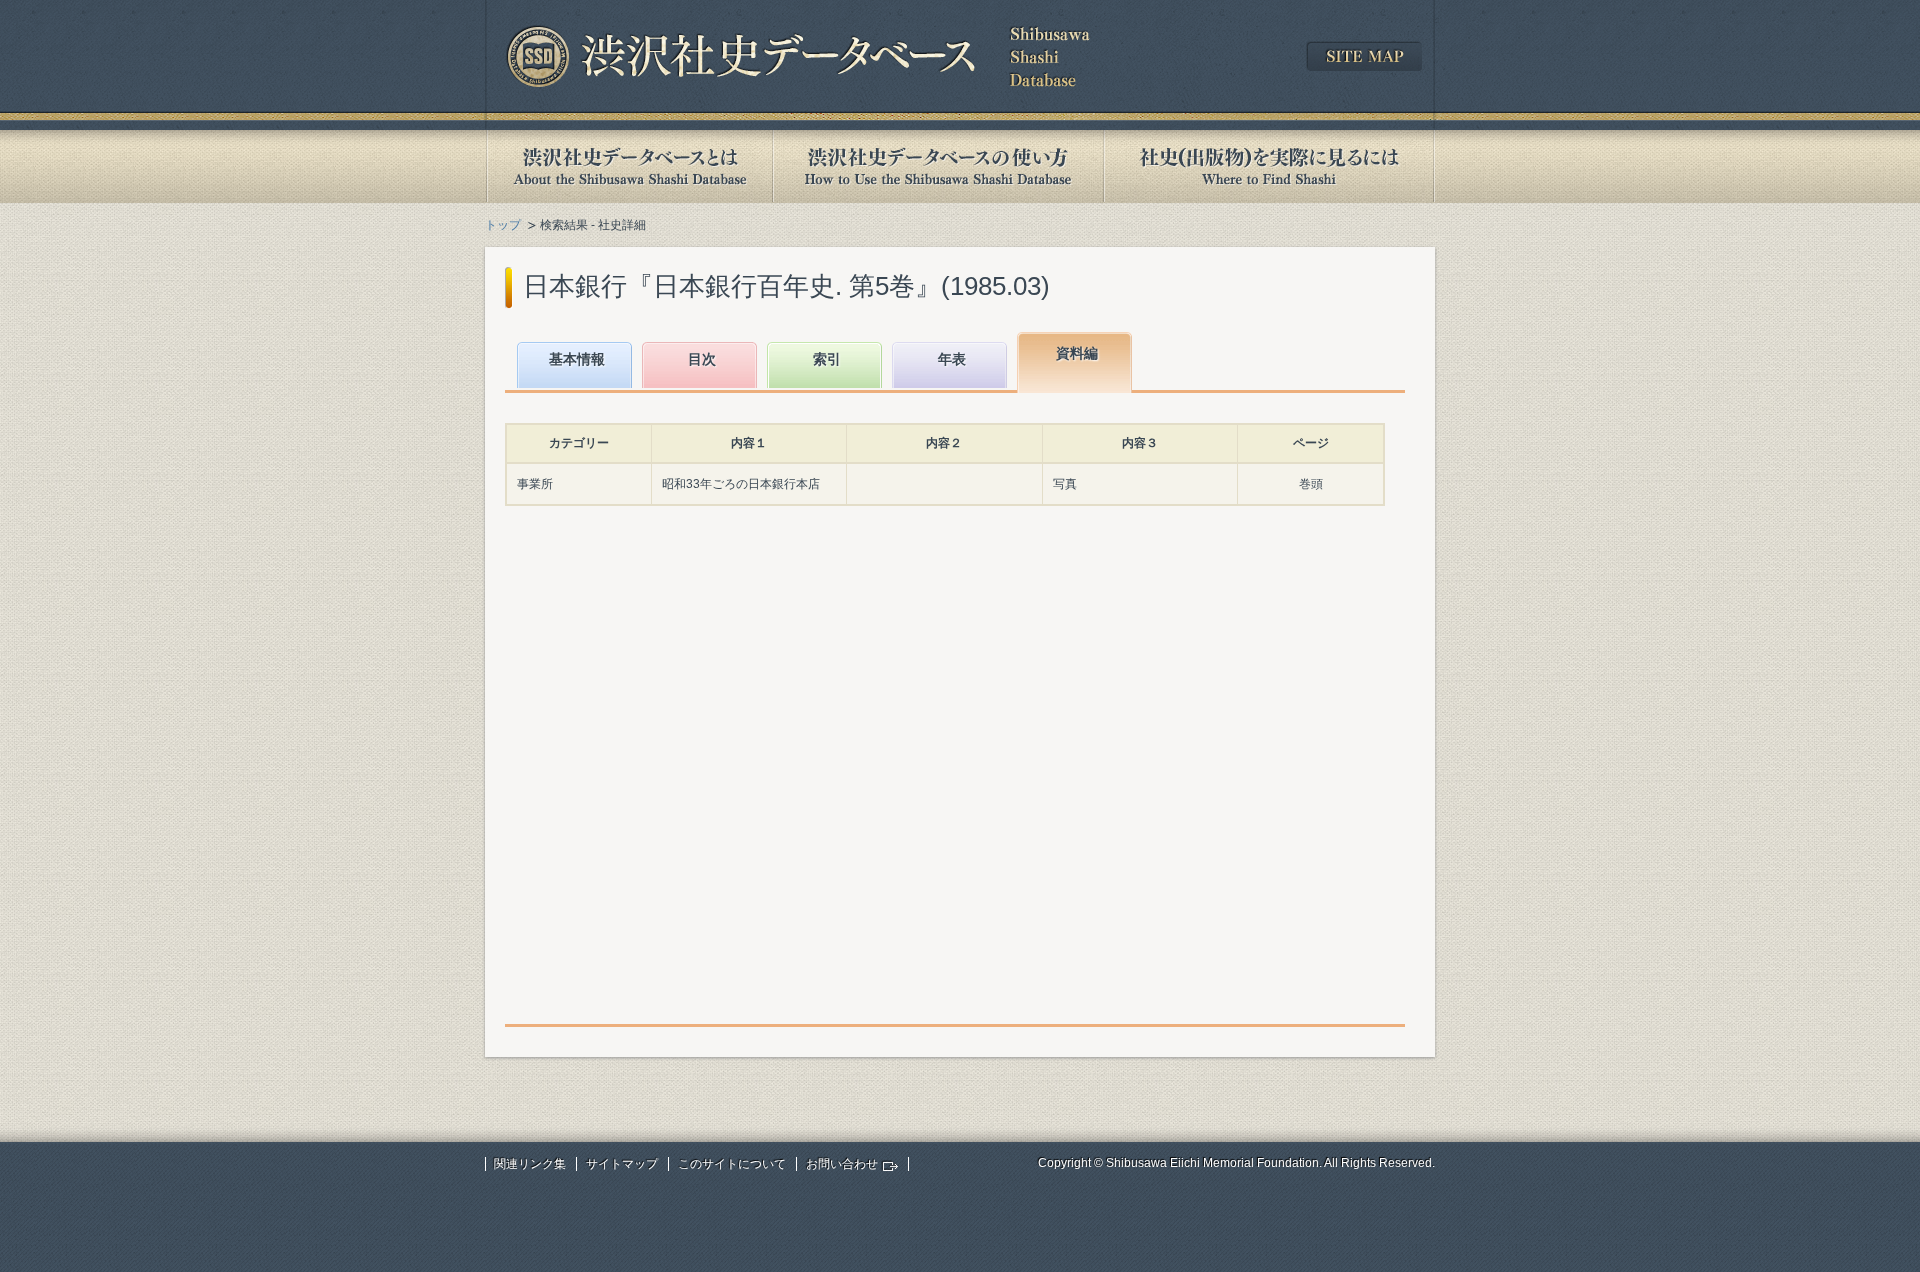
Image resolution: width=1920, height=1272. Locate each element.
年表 (952, 359)
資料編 (1077, 353)
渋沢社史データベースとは (628, 166)
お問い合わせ (842, 1164)
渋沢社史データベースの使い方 (938, 166)
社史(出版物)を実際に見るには (1269, 166)
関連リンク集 (530, 1164)
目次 (702, 359)
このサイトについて (732, 1164)
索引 (827, 359)
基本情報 (577, 359)
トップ (503, 225)
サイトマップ (622, 1164)
